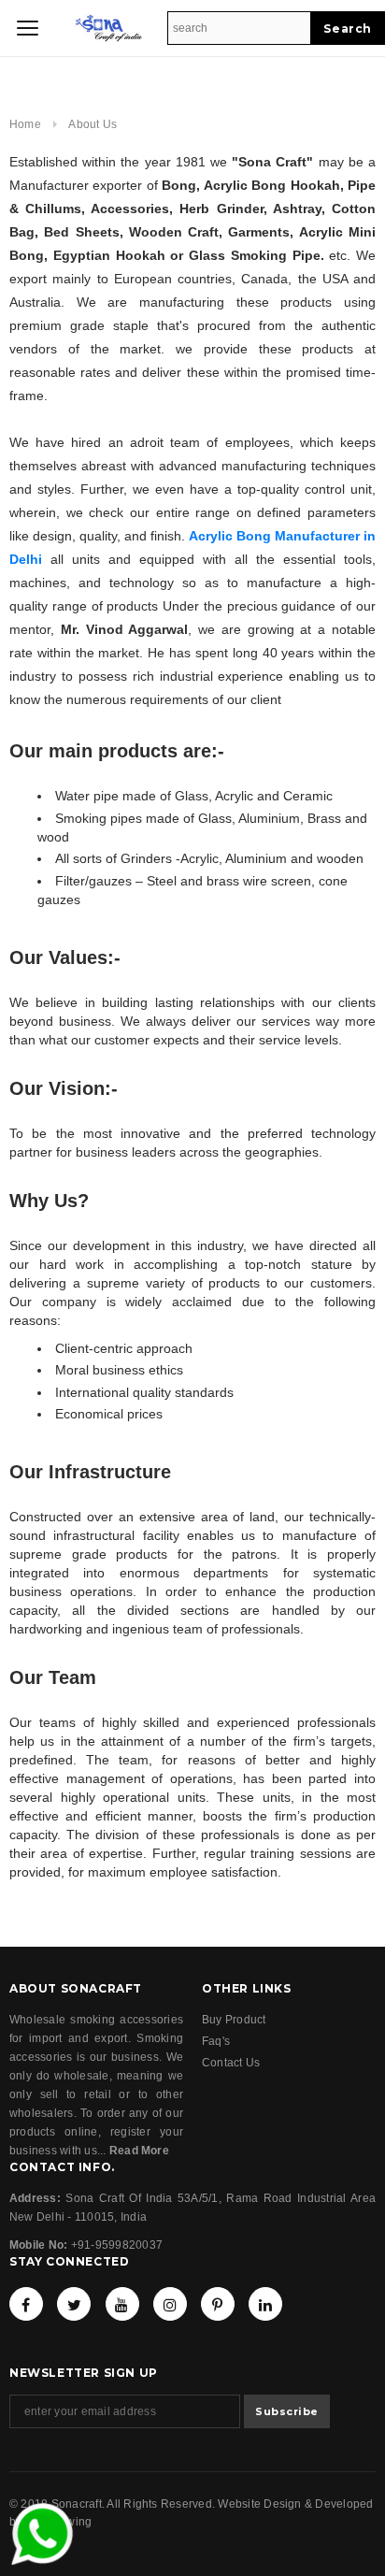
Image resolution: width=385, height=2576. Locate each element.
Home (25, 124)
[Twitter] (74, 2304)
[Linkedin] (265, 2304)
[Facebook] (26, 2304)
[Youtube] (122, 2304)
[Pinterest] (218, 2304)
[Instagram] (170, 2304)
